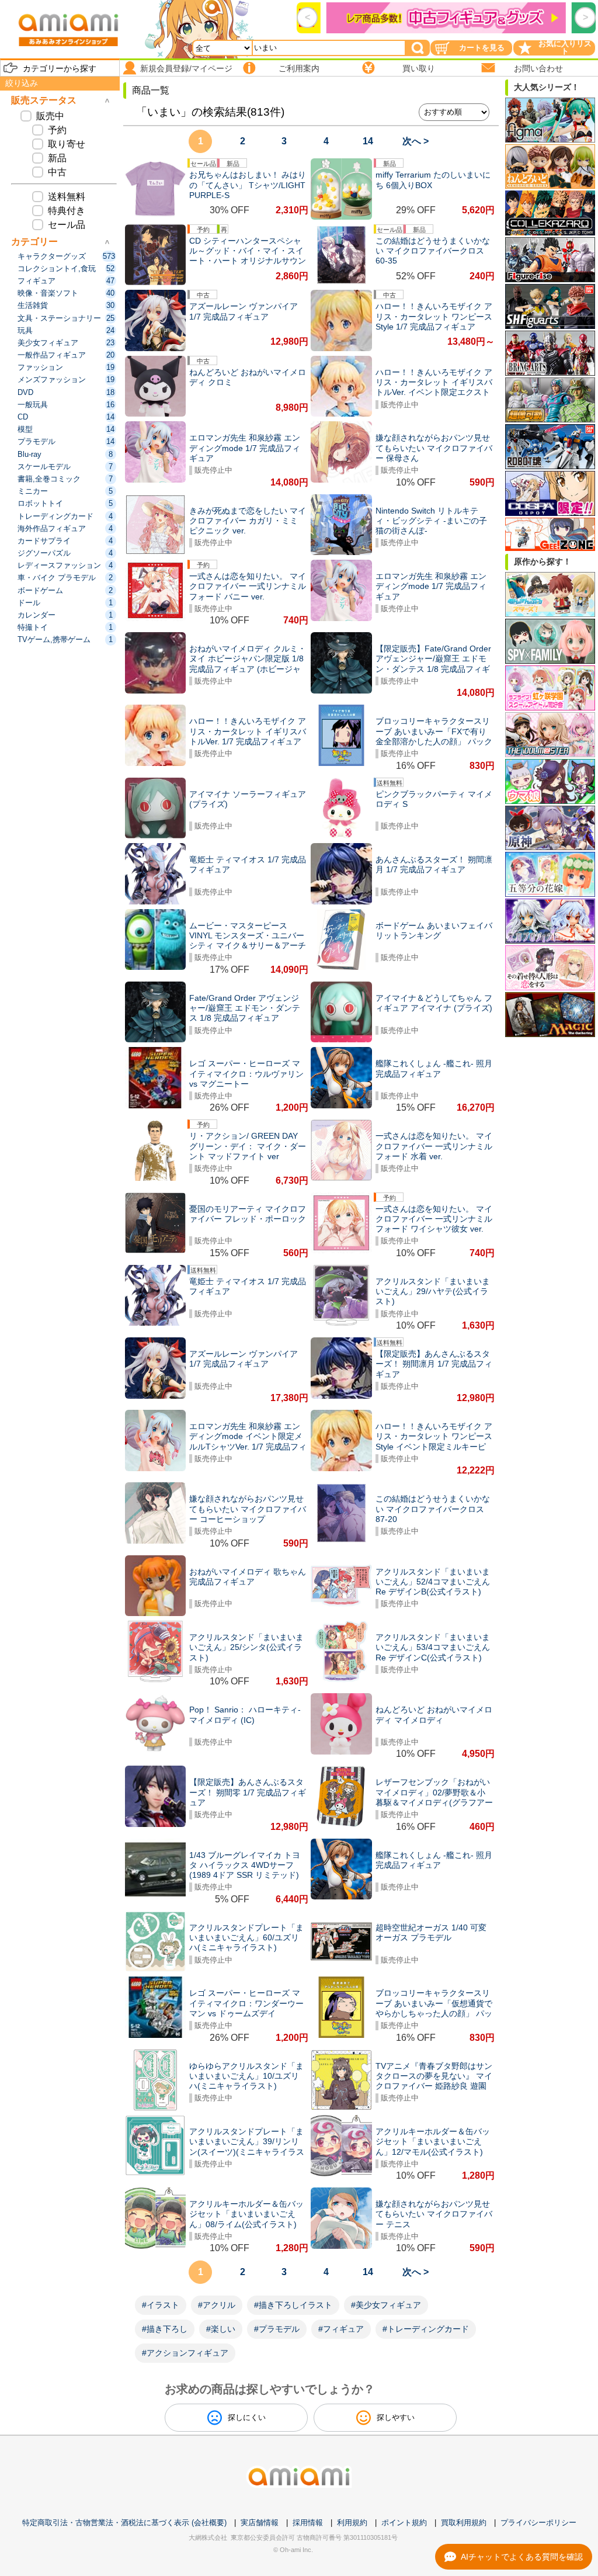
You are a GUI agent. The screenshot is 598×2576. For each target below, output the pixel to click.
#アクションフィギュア (185, 2353)
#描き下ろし (165, 2329)
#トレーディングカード (426, 2329)
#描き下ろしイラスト (293, 2305)
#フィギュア (341, 2329)
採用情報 (308, 2523)
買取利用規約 (464, 2523)
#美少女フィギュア (386, 2305)
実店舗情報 (260, 2523)
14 (368, 141)
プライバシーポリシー (538, 2523)
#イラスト (161, 2305)
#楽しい (221, 2329)
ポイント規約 (404, 2523)
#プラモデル (277, 2329)
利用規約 (352, 2523)
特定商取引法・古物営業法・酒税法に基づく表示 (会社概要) (124, 2523)
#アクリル (217, 2305)
